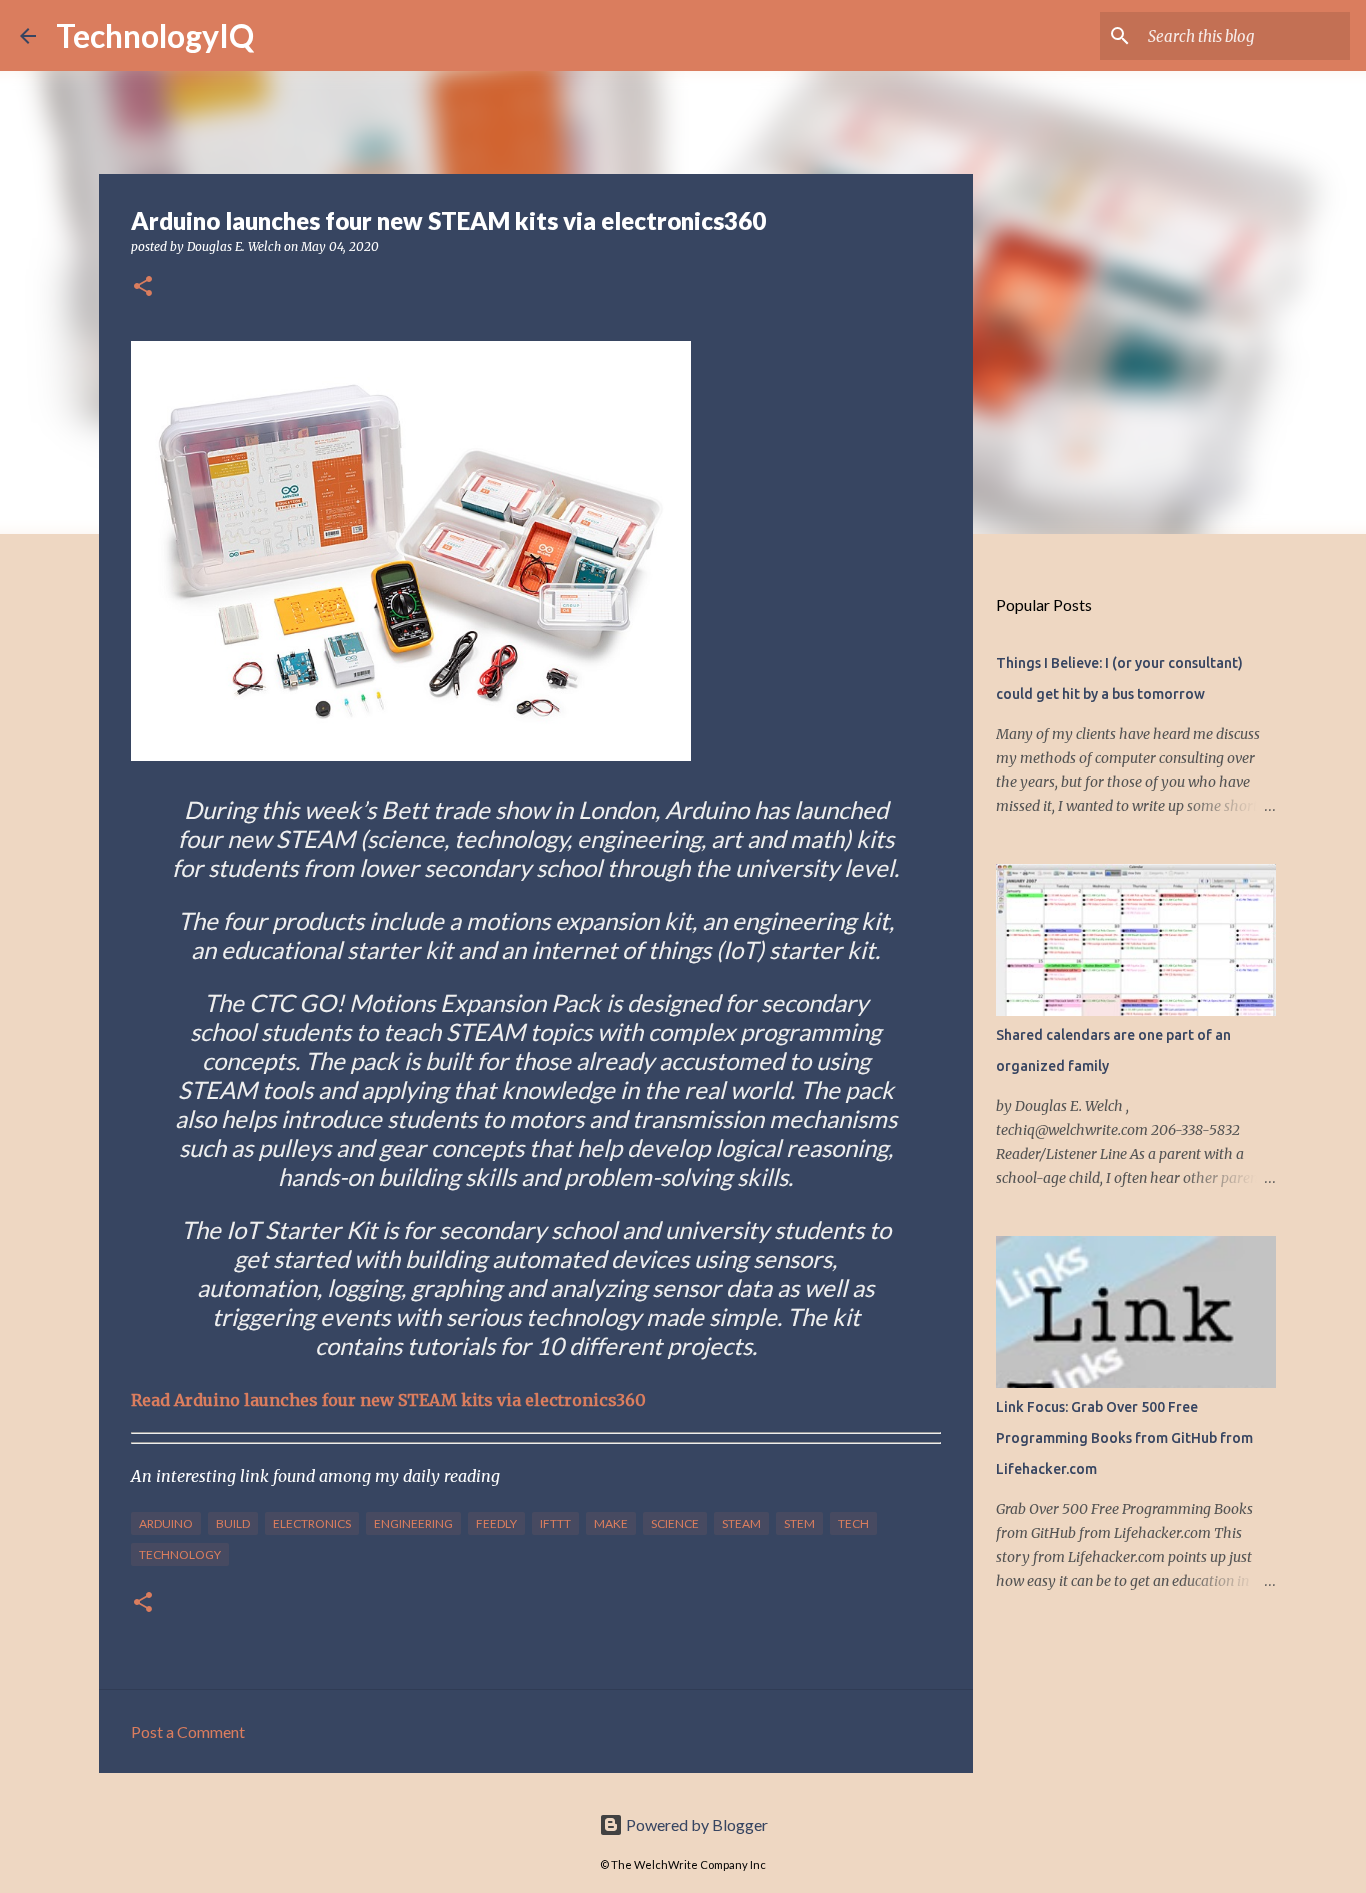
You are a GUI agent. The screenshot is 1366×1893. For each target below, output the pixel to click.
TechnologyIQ (155, 35)
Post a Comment (188, 1731)
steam (741, 1523)
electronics (312, 1523)
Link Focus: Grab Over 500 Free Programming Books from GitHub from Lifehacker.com (1124, 1438)
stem (799, 1523)
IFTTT (555, 1523)
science (675, 1523)
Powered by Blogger (695, 1824)
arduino (166, 1523)
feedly (496, 1523)
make (611, 1523)
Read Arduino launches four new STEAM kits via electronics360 (388, 1400)
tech (853, 1523)
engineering (413, 1523)
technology (180, 1554)
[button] (143, 287)
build (233, 1523)
